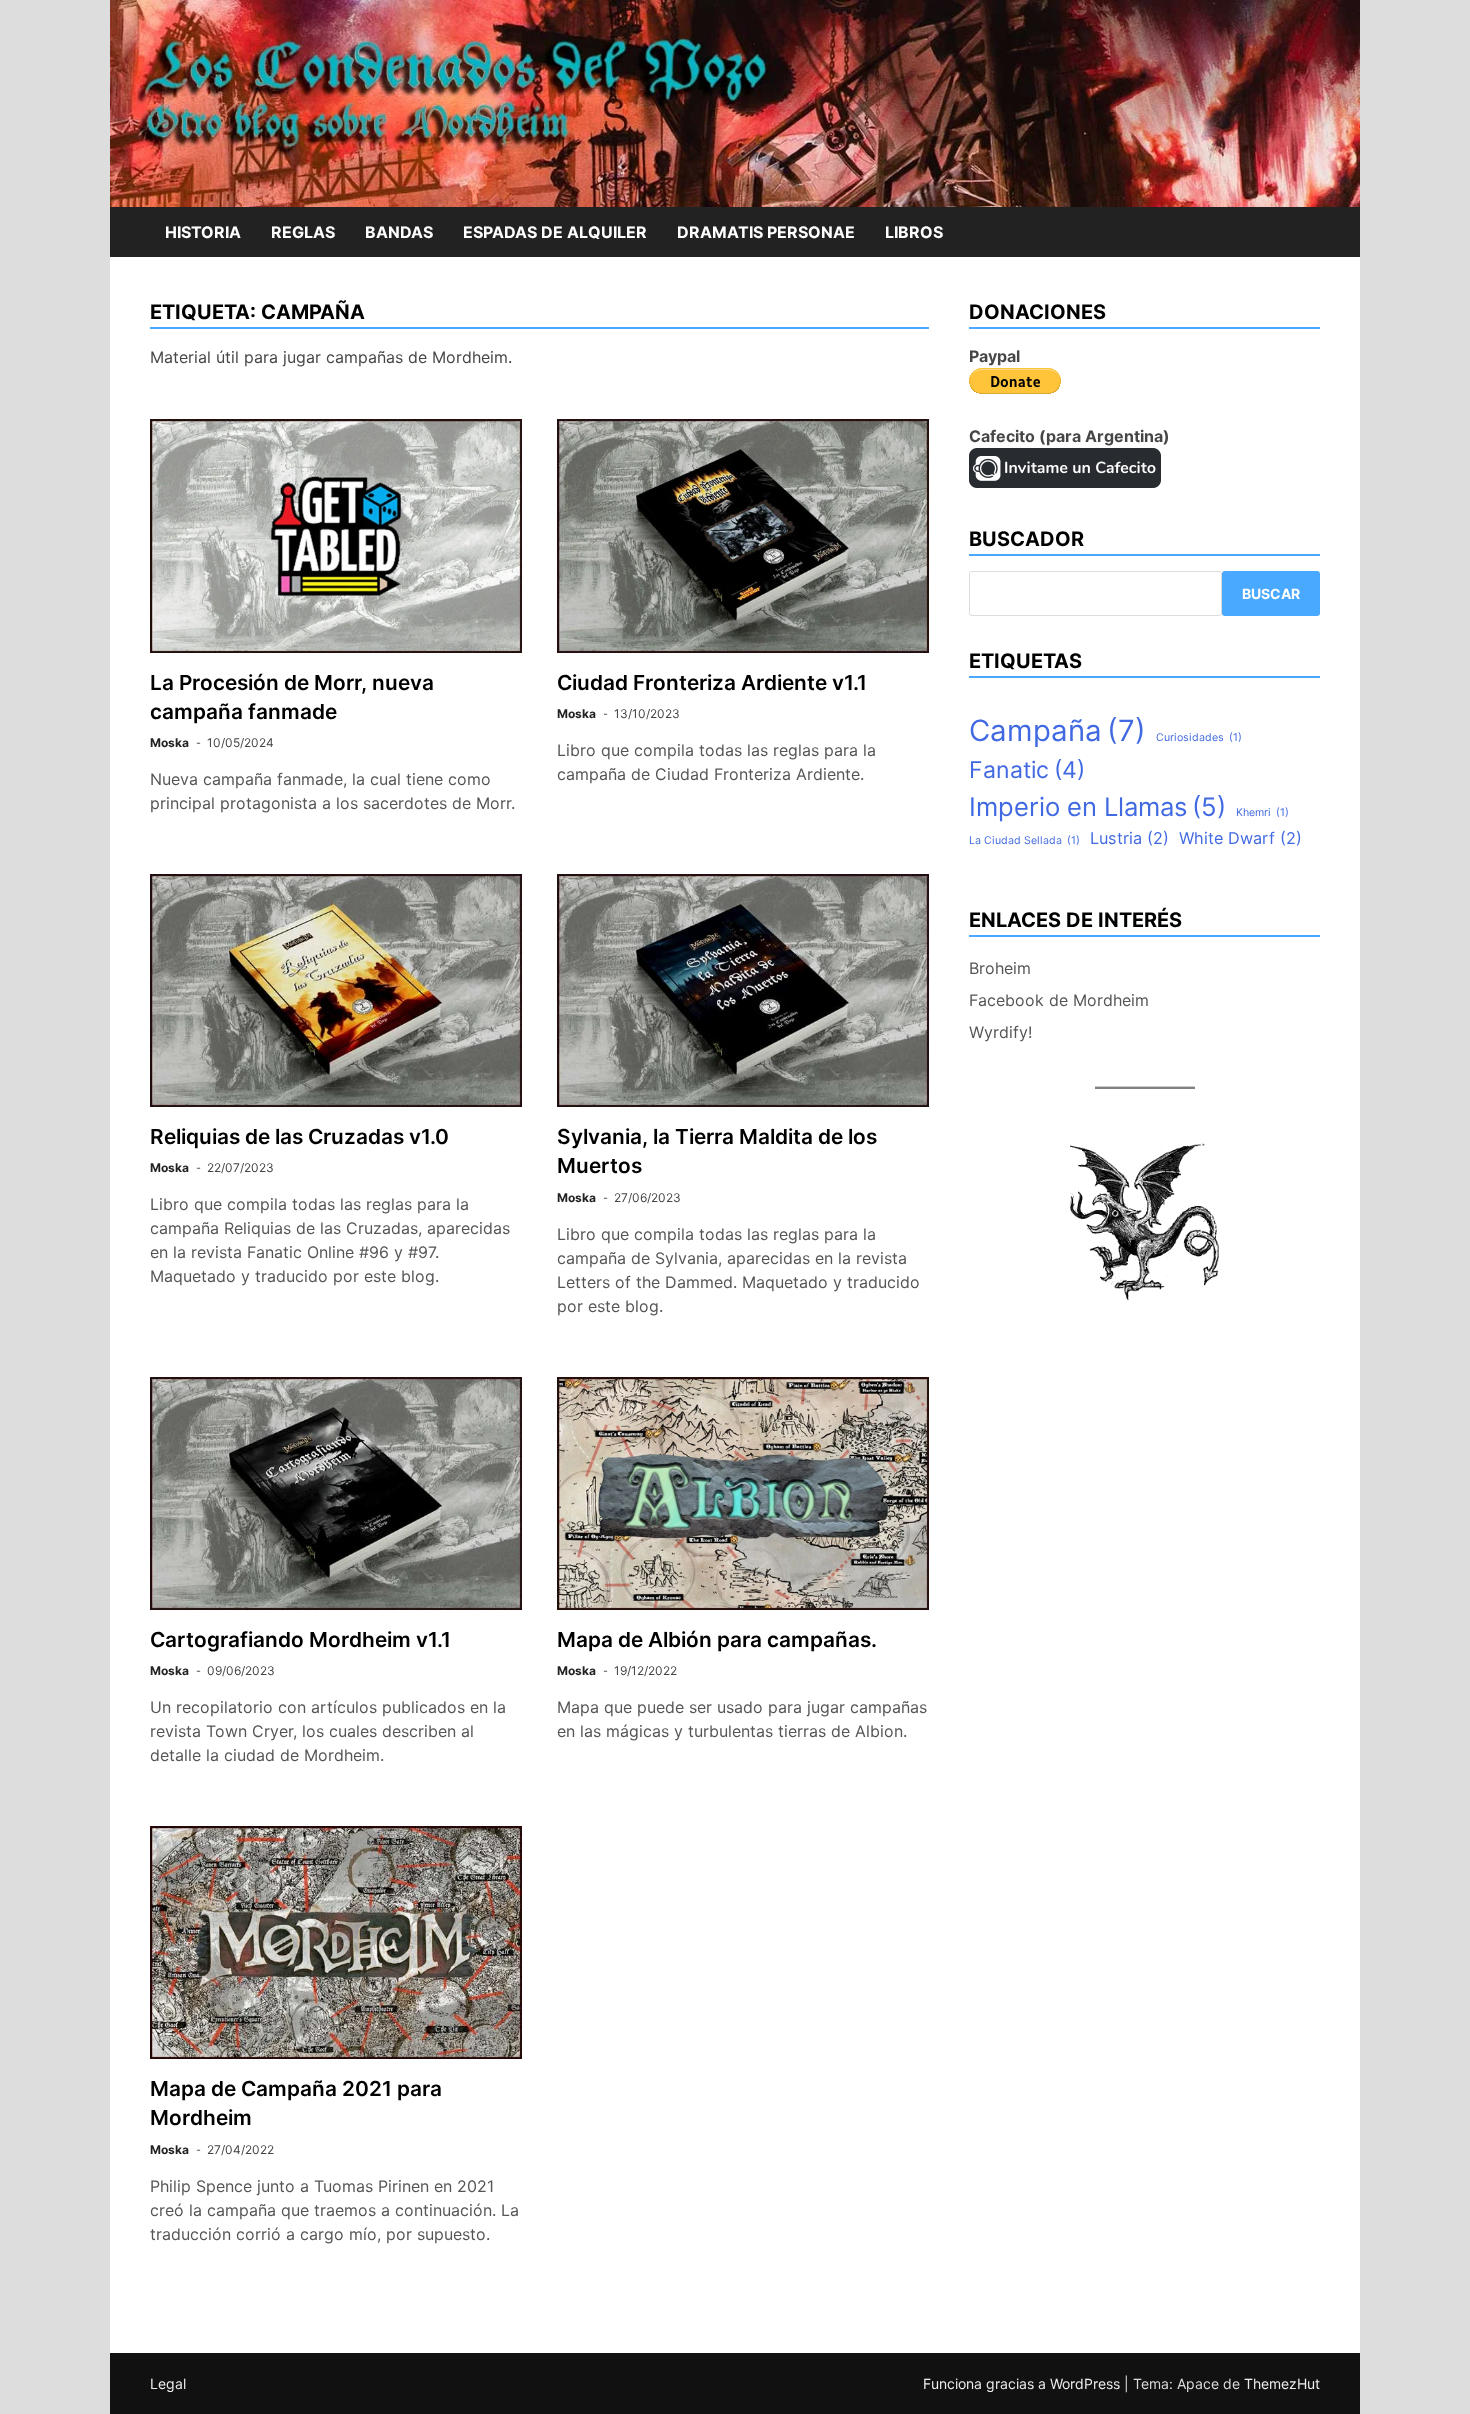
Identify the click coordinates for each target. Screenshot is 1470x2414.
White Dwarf (1240, 838)
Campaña (1057, 730)
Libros (914, 232)
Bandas (399, 232)
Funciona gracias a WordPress (1023, 2383)
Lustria (1129, 838)
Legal (168, 2383)
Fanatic (1027, 770)
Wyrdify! (1000, 1032)
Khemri (1262, 812)
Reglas (303, 232)
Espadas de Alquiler (555, 232)
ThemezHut (1282, 2383)
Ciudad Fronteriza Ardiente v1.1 (712, 682)
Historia (203, 232)
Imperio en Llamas (1097, 806)
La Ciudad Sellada (1024, 840)
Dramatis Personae (766, 232)
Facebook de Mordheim (1059, 1000)
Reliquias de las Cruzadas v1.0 (299, 1136)
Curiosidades (1199, 737)
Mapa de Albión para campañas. (717, 1639)
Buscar (1271, 593)
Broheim (1000, 968)
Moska (169, 742)
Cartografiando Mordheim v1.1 (300, 1639)
